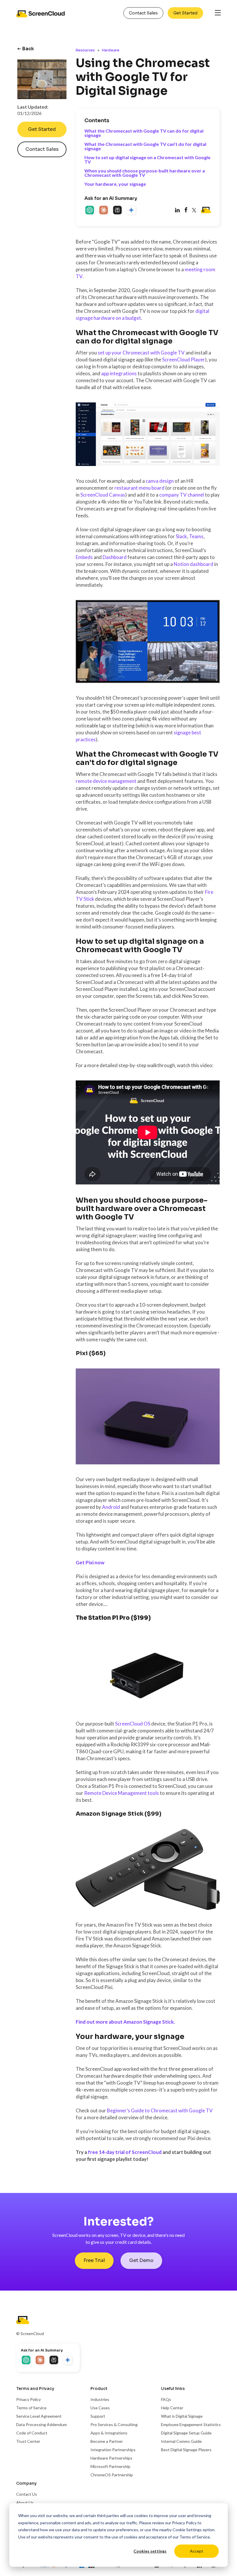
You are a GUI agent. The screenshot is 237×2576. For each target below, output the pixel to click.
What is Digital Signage (182, 2416)
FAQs (166, 2399)
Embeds (84, 557)
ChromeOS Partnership (112, 2475)
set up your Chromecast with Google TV (141, 353)
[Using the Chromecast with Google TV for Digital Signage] (186, 211)
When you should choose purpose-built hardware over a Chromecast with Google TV (145, 173)
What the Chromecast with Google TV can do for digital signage (144, 133)
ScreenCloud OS (133, 1724)
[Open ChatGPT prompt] (90, 211)
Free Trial (94, 2260)
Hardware (111, 50)
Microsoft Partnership (110, 2466)
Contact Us (27, 2494)
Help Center (172, 2408)
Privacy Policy (184, 2523)
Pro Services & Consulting (114, 2424)
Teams (196, 536)
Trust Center (28, 2441)
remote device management (106, 781)
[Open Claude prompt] (104, 211)
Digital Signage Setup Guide (186, 2433)
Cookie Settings (187, 2530)
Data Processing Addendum (41, 2424)
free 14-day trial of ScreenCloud (125, 2152)
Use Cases (100, 2408)
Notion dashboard (194, 564)
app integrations (119, 373)
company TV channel (182, 495)
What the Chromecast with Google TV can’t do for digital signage (145, 146)
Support (98, 2416)
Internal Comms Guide (181, 2441)
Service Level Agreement (39, 2416)
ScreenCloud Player (184, 360)
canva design (160, 481)
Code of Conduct (32, 2433)
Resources (85, 50)
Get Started (185, 13)
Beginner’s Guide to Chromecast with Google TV (160, 2110)
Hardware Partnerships (111, 2458)
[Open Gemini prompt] (132, 211)
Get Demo (141, 2260)
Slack (181, 536)
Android (111, 1507)
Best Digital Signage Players (186, 2450)
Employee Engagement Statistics (191, 2424)
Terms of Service (195, 2537)
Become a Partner (107, 2441)
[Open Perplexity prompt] (118, 211)
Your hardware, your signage (115, 184)
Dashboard (115, 557)
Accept (197, 2551)
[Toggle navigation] (218, 13)
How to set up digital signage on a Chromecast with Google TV (147, 159)
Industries (100, 2399)
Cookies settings (150, 2551)
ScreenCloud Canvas (103, 495)
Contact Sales (143, 13)
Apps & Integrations (109, 2433)
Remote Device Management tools (122, 1793)
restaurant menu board (139, 488)
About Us (25, 2502)
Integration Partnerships (113, 2450)
